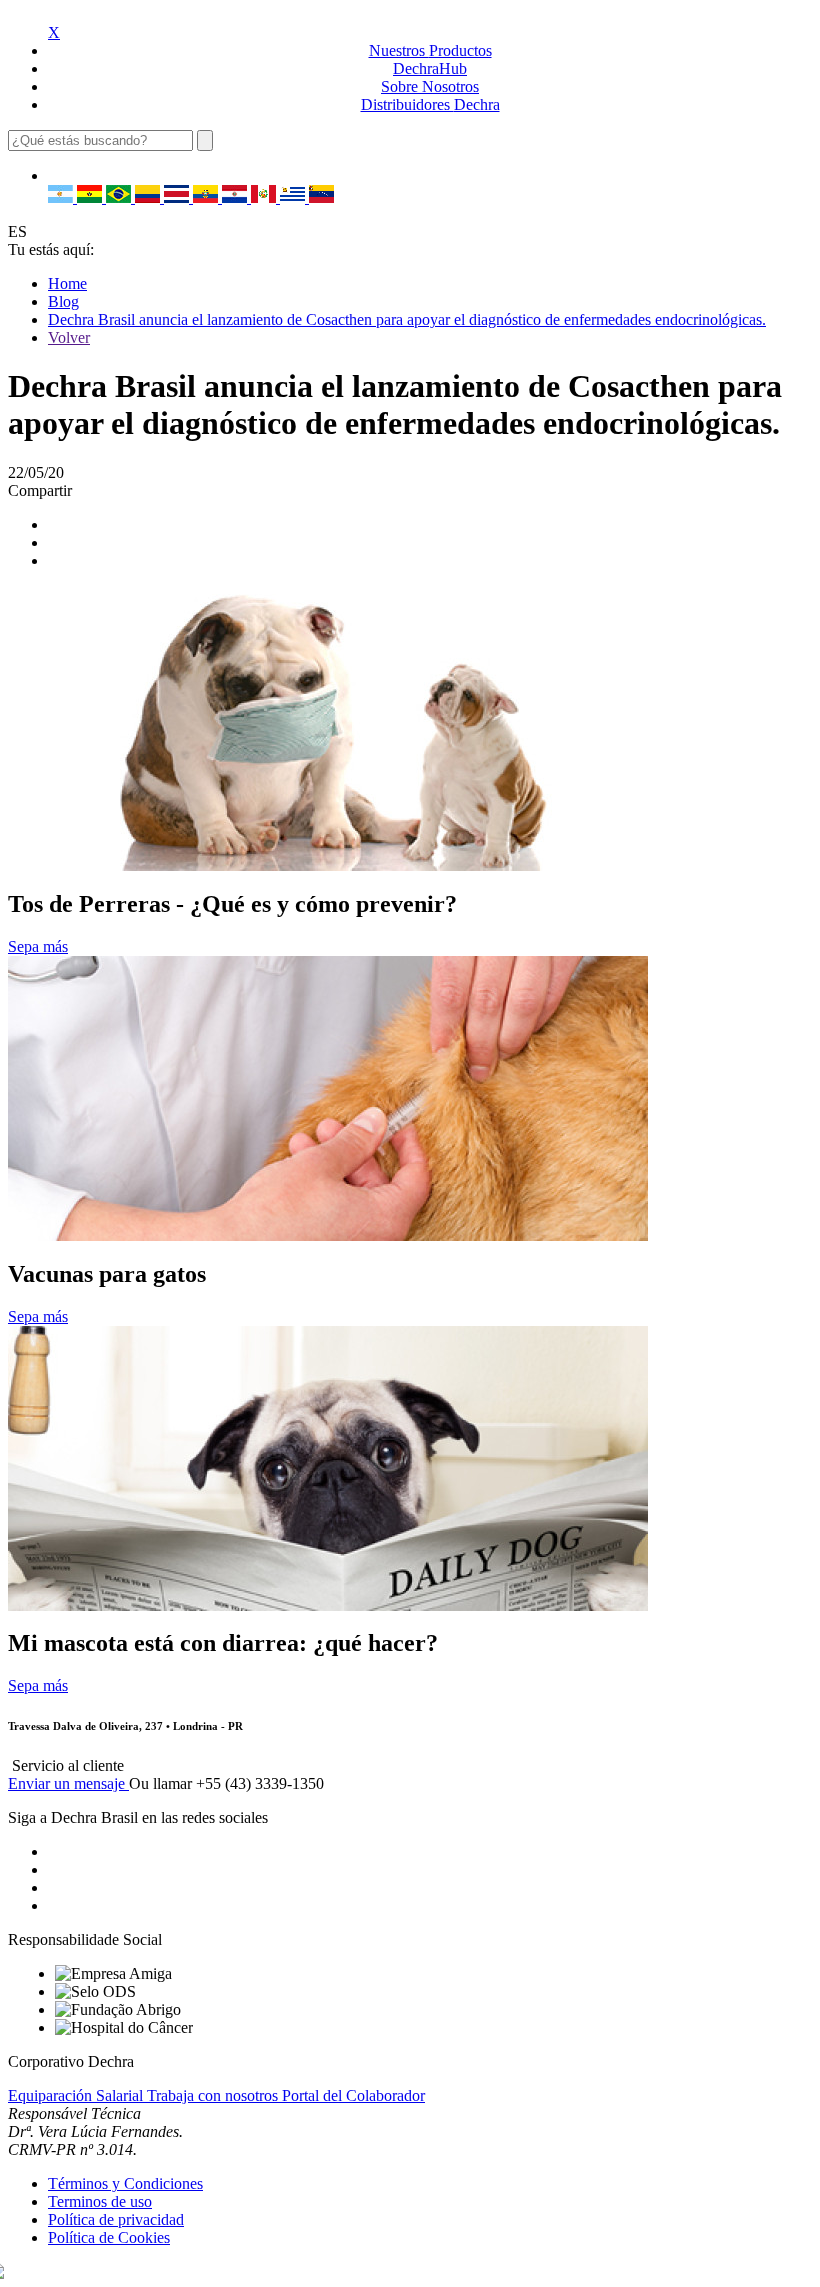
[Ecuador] (207, 197)
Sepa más (38, 946)
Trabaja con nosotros (214, 2095)
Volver (69, 337)
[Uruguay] (294, 197)
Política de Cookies (109, 2237)
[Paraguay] (236, 197)
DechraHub (430, 68)
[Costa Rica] (178, 197)
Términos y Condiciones (125, 2183)
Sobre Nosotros (430, 86)
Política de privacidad (116, 2219)
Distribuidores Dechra (430, 104)
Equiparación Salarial (77, 2095)
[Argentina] (62, 197)
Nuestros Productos (430, 50)
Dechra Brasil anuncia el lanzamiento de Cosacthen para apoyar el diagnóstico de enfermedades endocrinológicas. (407, 319)
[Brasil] (120, 197)
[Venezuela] (321, 197)
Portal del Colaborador (353, 2095)
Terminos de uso (100, 2201)
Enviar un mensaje (68, 1783)
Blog (63, 301)
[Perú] (265, 197)
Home (67, 283)
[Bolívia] (91, 197)
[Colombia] (149, 197)
